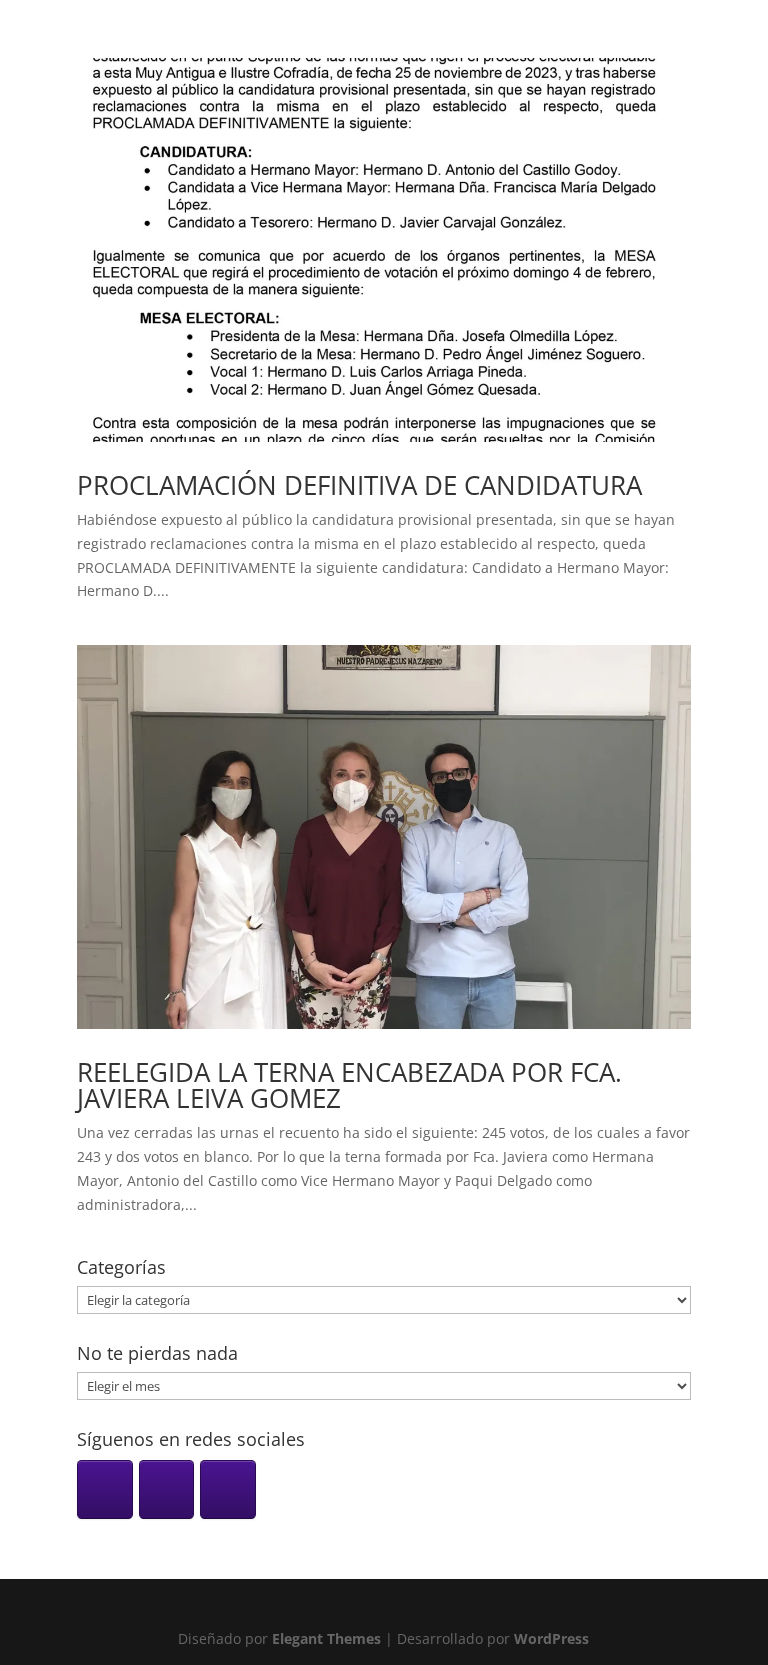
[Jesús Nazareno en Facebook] (167, 1489)
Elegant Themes (326, 1638)
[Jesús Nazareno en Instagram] (105, 1489)
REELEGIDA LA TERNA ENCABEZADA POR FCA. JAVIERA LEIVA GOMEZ (349, 1085)
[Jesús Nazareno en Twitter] (228, 1489)
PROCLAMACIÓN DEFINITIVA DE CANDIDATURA (359, 485)
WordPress (551, 1638)
